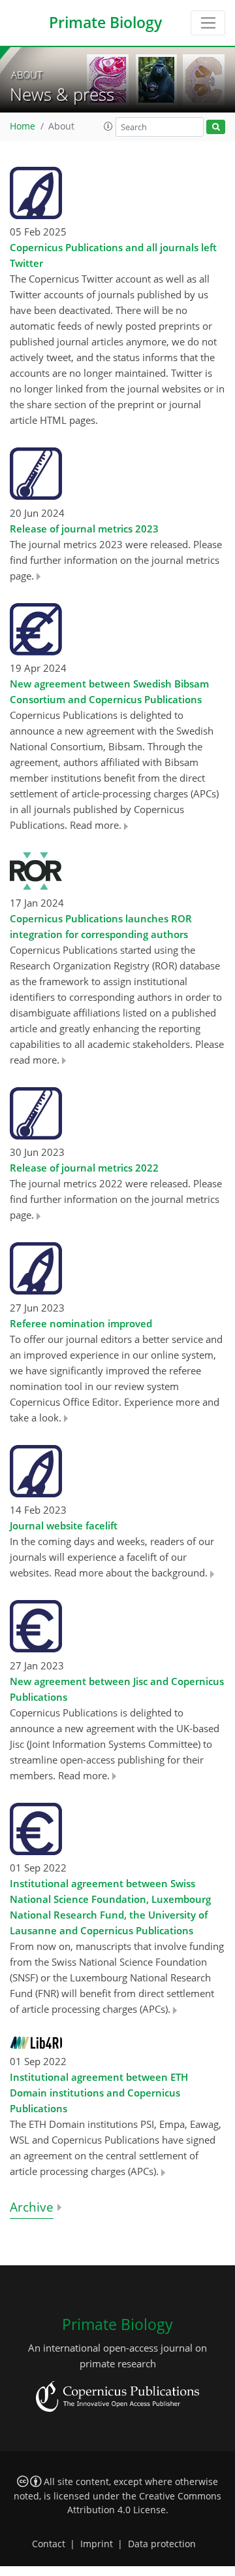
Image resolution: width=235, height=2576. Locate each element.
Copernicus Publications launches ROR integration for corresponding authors (101, 926)
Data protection (162, 2544)
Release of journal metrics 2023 (84, 529)
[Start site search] (216, 127)
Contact (49, 2544)
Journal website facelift (64, 1525)
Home (23, 126)
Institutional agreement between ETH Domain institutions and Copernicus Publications (99, 2093)
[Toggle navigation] (208, 23)
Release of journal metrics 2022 (84, 1168)
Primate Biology (105, 23)
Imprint (97, 2544)
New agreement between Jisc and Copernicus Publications (117, 1689)
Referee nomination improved (81, 1323)
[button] (108, 126)
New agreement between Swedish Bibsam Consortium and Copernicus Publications (109, 691)
